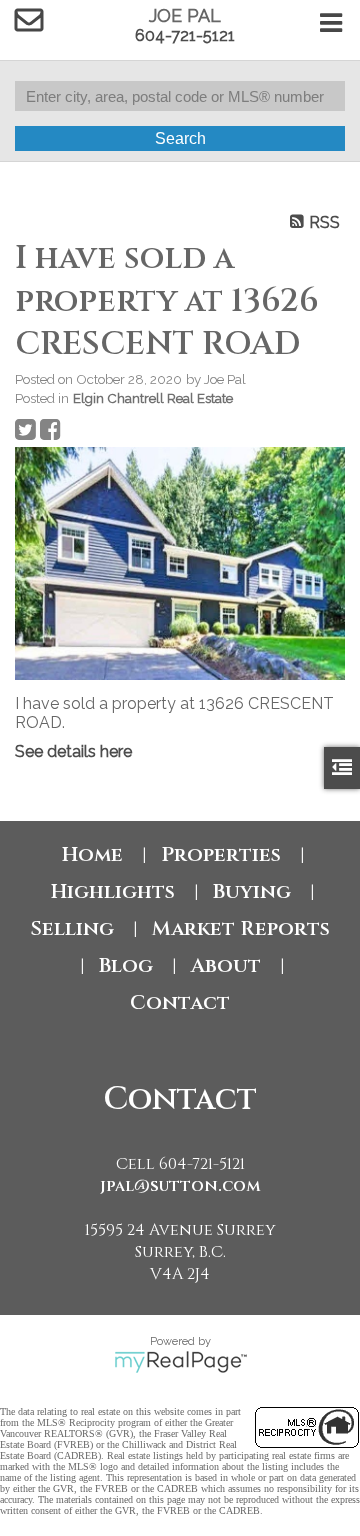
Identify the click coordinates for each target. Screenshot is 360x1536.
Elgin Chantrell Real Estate (153, 398)
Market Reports (241, 928)
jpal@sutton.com (180, 1186)
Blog (126, 965)
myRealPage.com (180, 1362)
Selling (72, 928)
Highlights (113, 891)
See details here (73, 751)
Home (92, 854)
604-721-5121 (185, 35)
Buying (252, 891)
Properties (221, 854)
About (226, 965)
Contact (180, 1002)
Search (180, 138)
